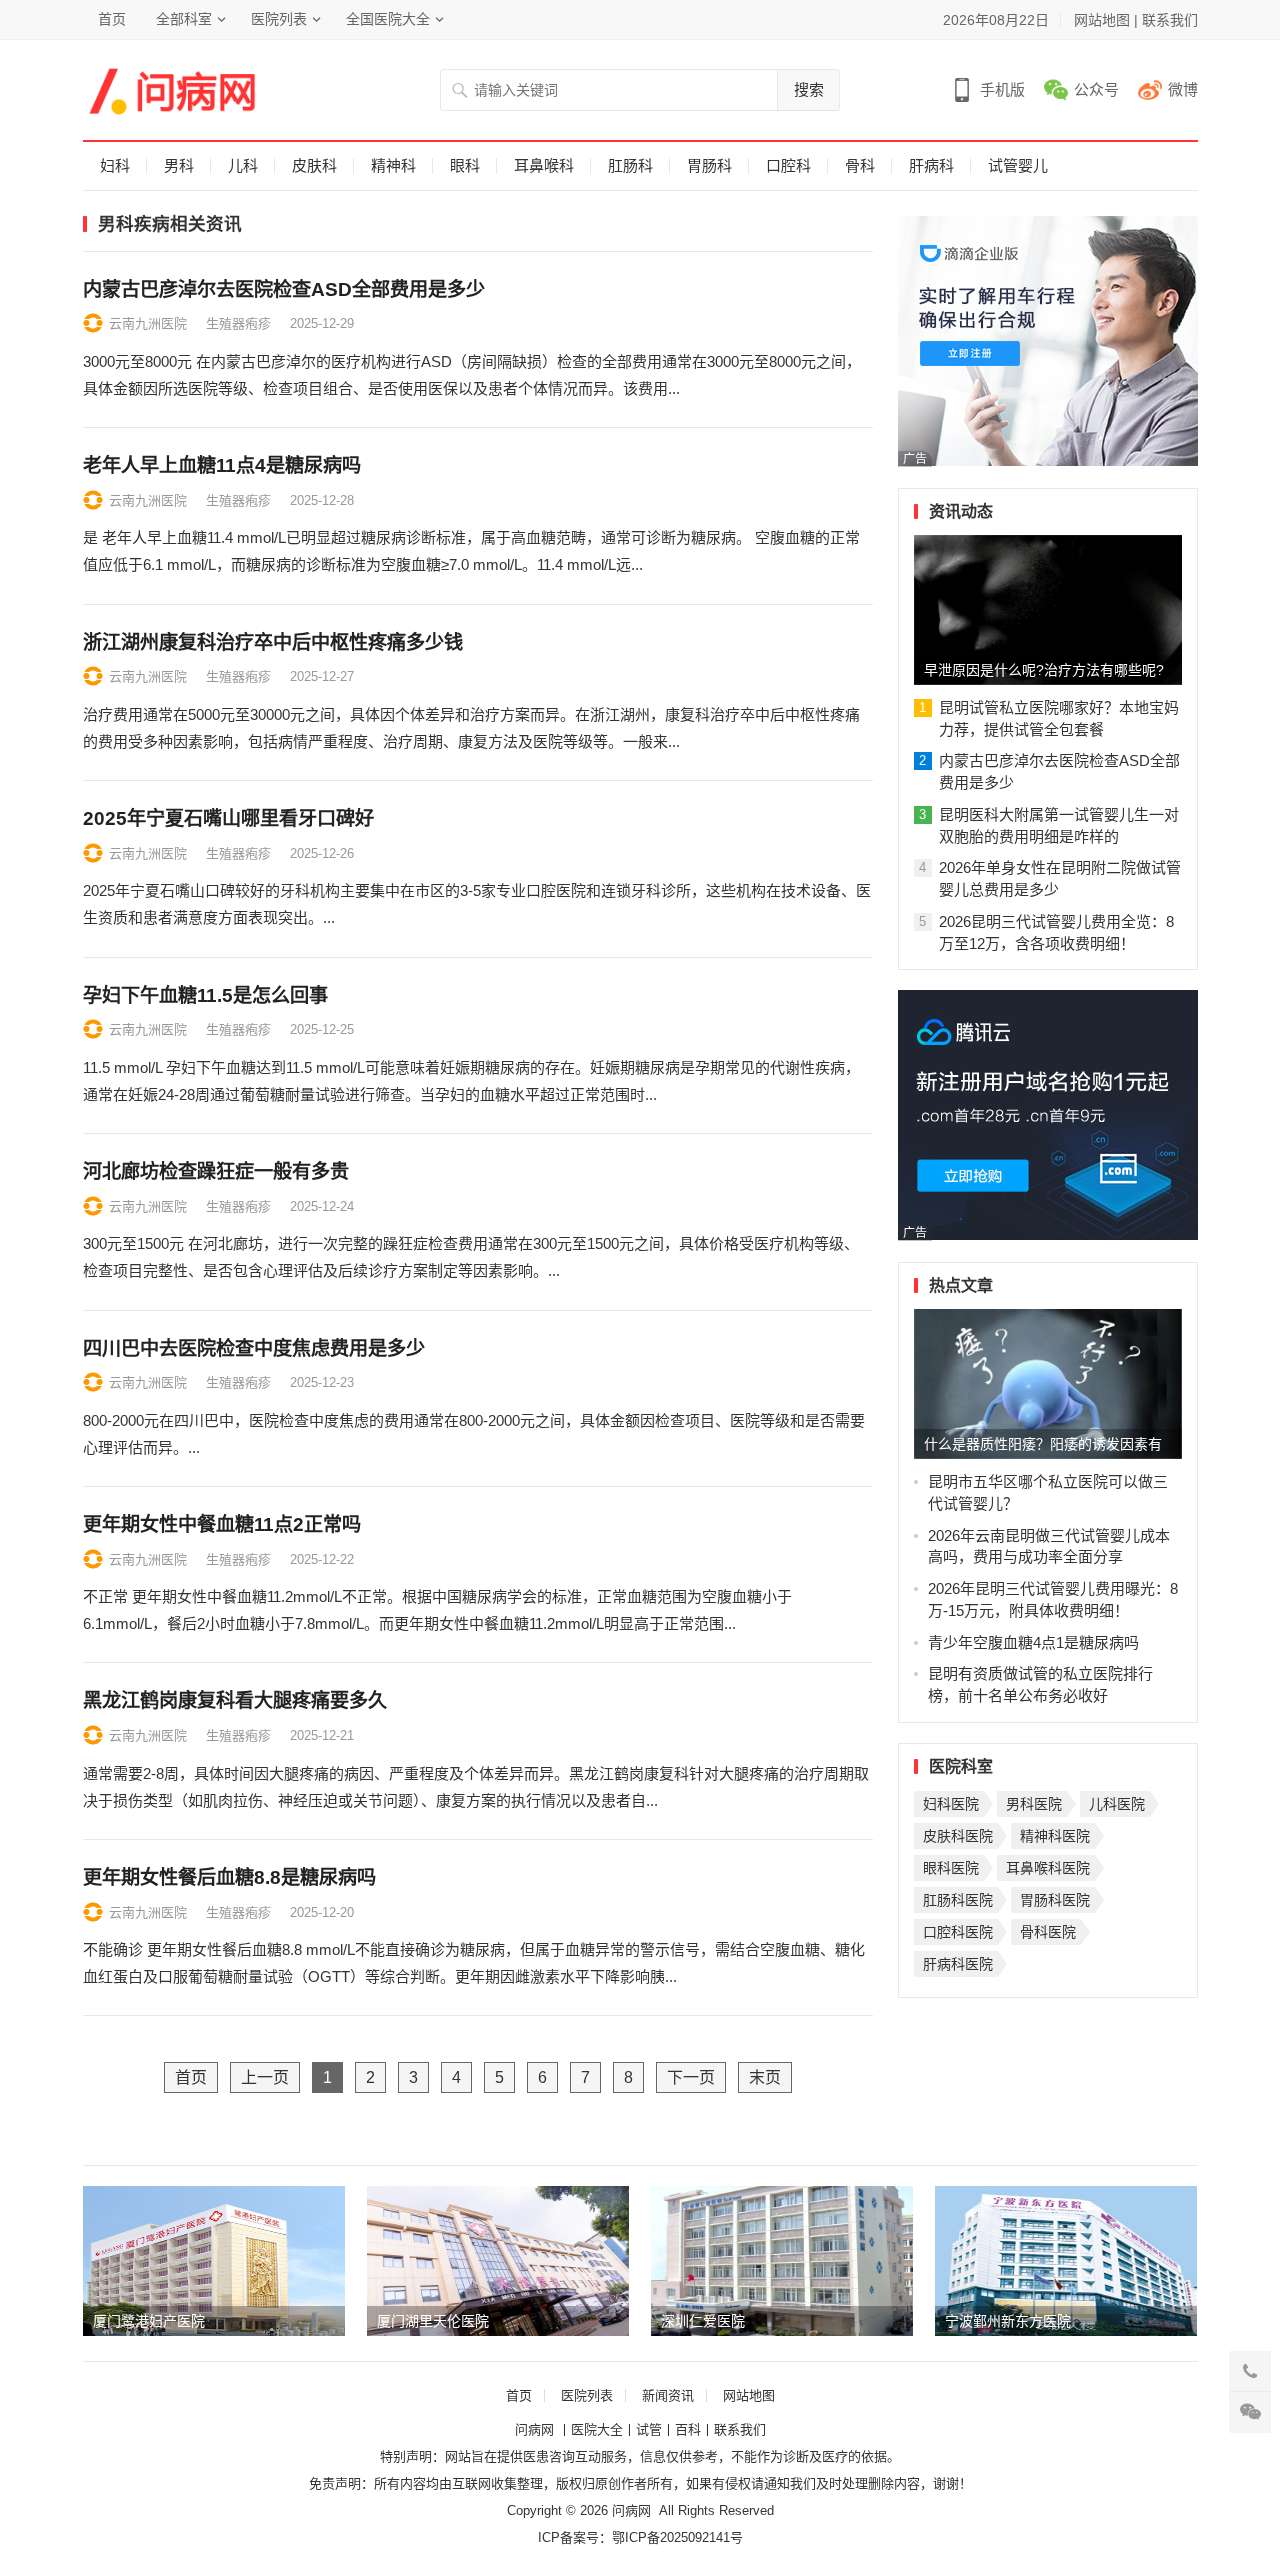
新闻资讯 (668, 2395)
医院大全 (597, 2429)
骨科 (860, 165)
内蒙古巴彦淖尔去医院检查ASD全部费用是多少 (284, 289)
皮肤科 (314, 165)
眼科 (465, 165)
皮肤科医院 (958, 1836)
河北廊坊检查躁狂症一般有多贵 (216, 1171)
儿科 (243, 165)
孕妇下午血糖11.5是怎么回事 (205, 995)
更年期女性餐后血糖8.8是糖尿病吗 (229, 1877)
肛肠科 (630, 165)
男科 (179, 165)
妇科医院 (951, 1804)
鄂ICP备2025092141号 (677, 2537)
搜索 (809, 89)
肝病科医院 (958, 1964)
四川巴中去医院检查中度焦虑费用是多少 (254, 1348)
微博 (1183, 89)
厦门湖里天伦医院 (433, 2321)
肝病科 (931, 165)
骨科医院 (1048, 1932)
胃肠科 (709, 165)
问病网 (536, 2429)
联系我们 (1170, 20)
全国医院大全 (388, 19)
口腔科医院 (958, 1932)
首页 (112, 19)
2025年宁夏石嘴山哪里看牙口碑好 (228, 818)
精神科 (393, 165)
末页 (765, 2077)
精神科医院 (1055, 1836)
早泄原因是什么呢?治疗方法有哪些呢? (1044, 670)
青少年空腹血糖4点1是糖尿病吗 (1033, 1642)
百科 (688, 2429)
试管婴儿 (1018, 165)
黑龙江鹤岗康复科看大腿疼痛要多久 (235, 1700)
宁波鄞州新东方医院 (1008, 2321)
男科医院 (1034, 1804)
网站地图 (1102, 20)
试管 (649, 2429)
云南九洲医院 (148, 323)
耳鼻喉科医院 (1048, 1868)
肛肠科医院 (958, 1900)
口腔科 (788, 165)
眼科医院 (951, 1868)
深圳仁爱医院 (703, 2321)
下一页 (691, 2077)
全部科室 (184, 19)
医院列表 (279, 19)
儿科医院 (1117, 1804)
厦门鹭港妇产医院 (149, 2321)
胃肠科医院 (1055, 1900)
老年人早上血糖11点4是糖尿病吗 (222, 465)
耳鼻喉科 (544, 165)
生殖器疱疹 (238, 323)
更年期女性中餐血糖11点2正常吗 (222, 1524)
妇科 (115, 165)
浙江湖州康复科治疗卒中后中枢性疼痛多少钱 (273, 642)
